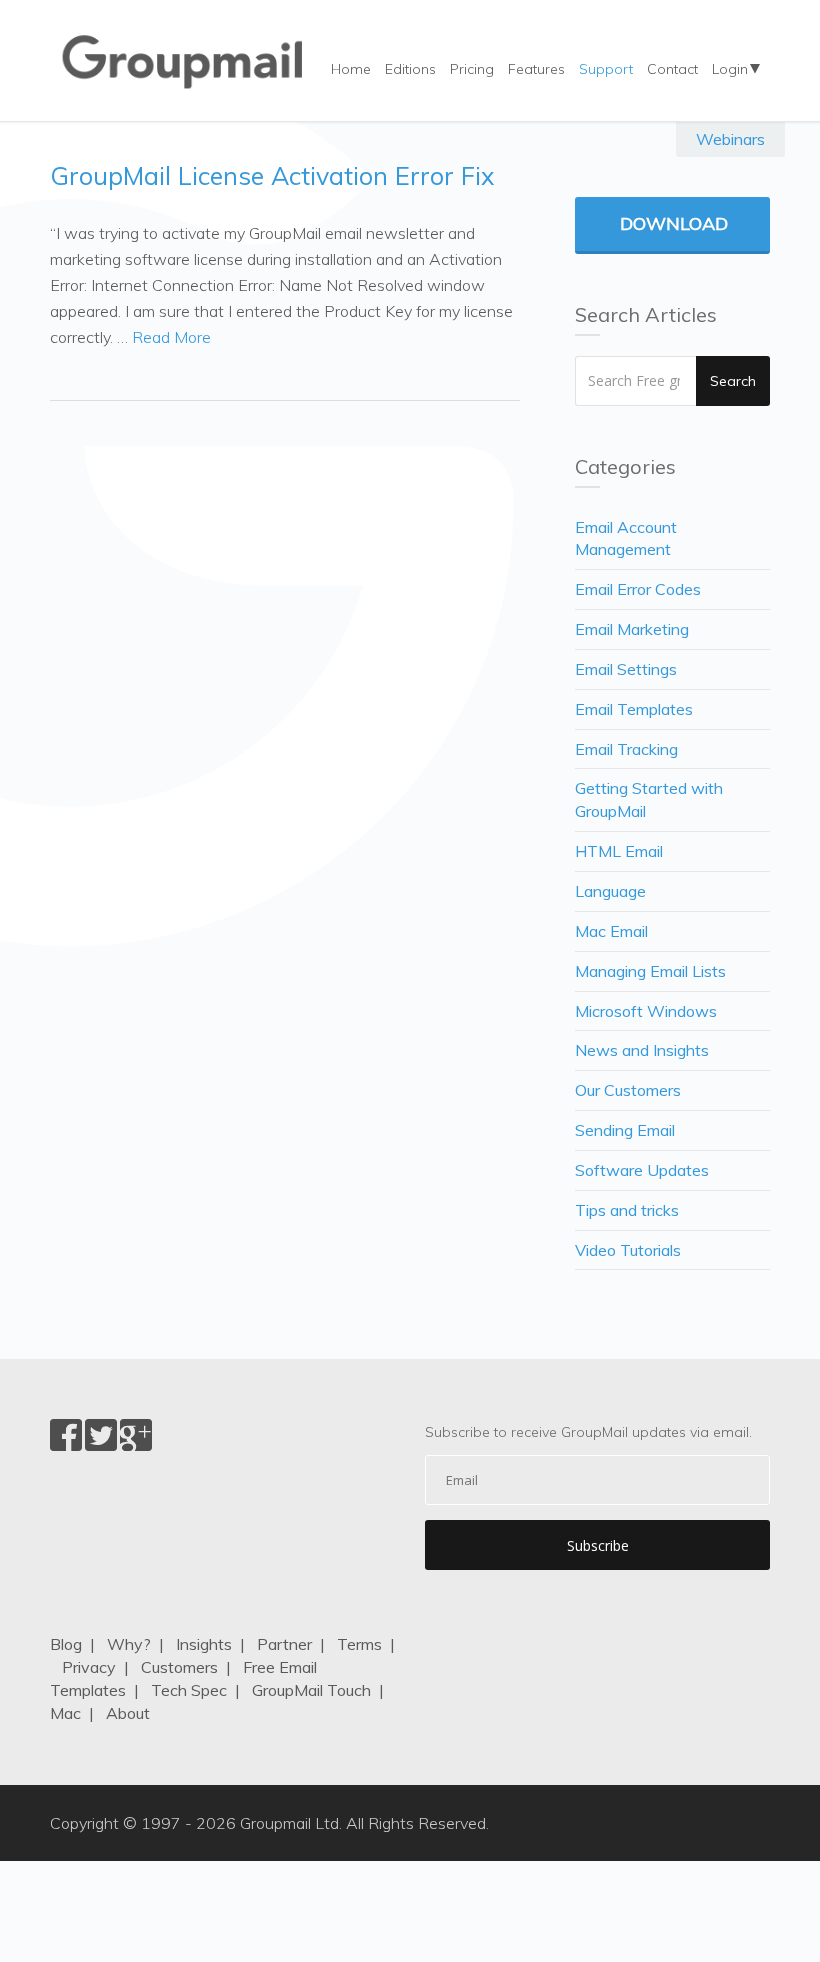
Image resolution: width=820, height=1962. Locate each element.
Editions (410, 69)
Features (536, 69)
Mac (65, 1713)
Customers (179, 1667)
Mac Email (611, 931)
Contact (672, 69)
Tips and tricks (627, 1210)
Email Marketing (632, 629)
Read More (171, 337)
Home (351, 69)
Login (730, 69)
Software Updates (642, 1170)
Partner (284, 1644)
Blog (66, 1644)
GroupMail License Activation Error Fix (272, 175)
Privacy (89, 1667)
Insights (204, 1644)
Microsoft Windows (646, 1011)
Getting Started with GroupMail (649, 799)
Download (674, 223)
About (128, 1713)
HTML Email (619, 851)
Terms (359, 1644)
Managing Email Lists (650, 971)
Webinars (730, 139)
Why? (129, 1644)
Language (610, 891)
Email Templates (634, 709)
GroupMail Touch (311, 1690)
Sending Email (625, 1130)
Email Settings (626, 669)
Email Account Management (626, 538)
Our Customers (628, 1090)
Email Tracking (626, 749)
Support (606, 69)
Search (733, 381)
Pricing (472, 69)
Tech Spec (189, 1690)
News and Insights (642, 1050)
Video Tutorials (628, 1250)
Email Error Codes (638, 589)
